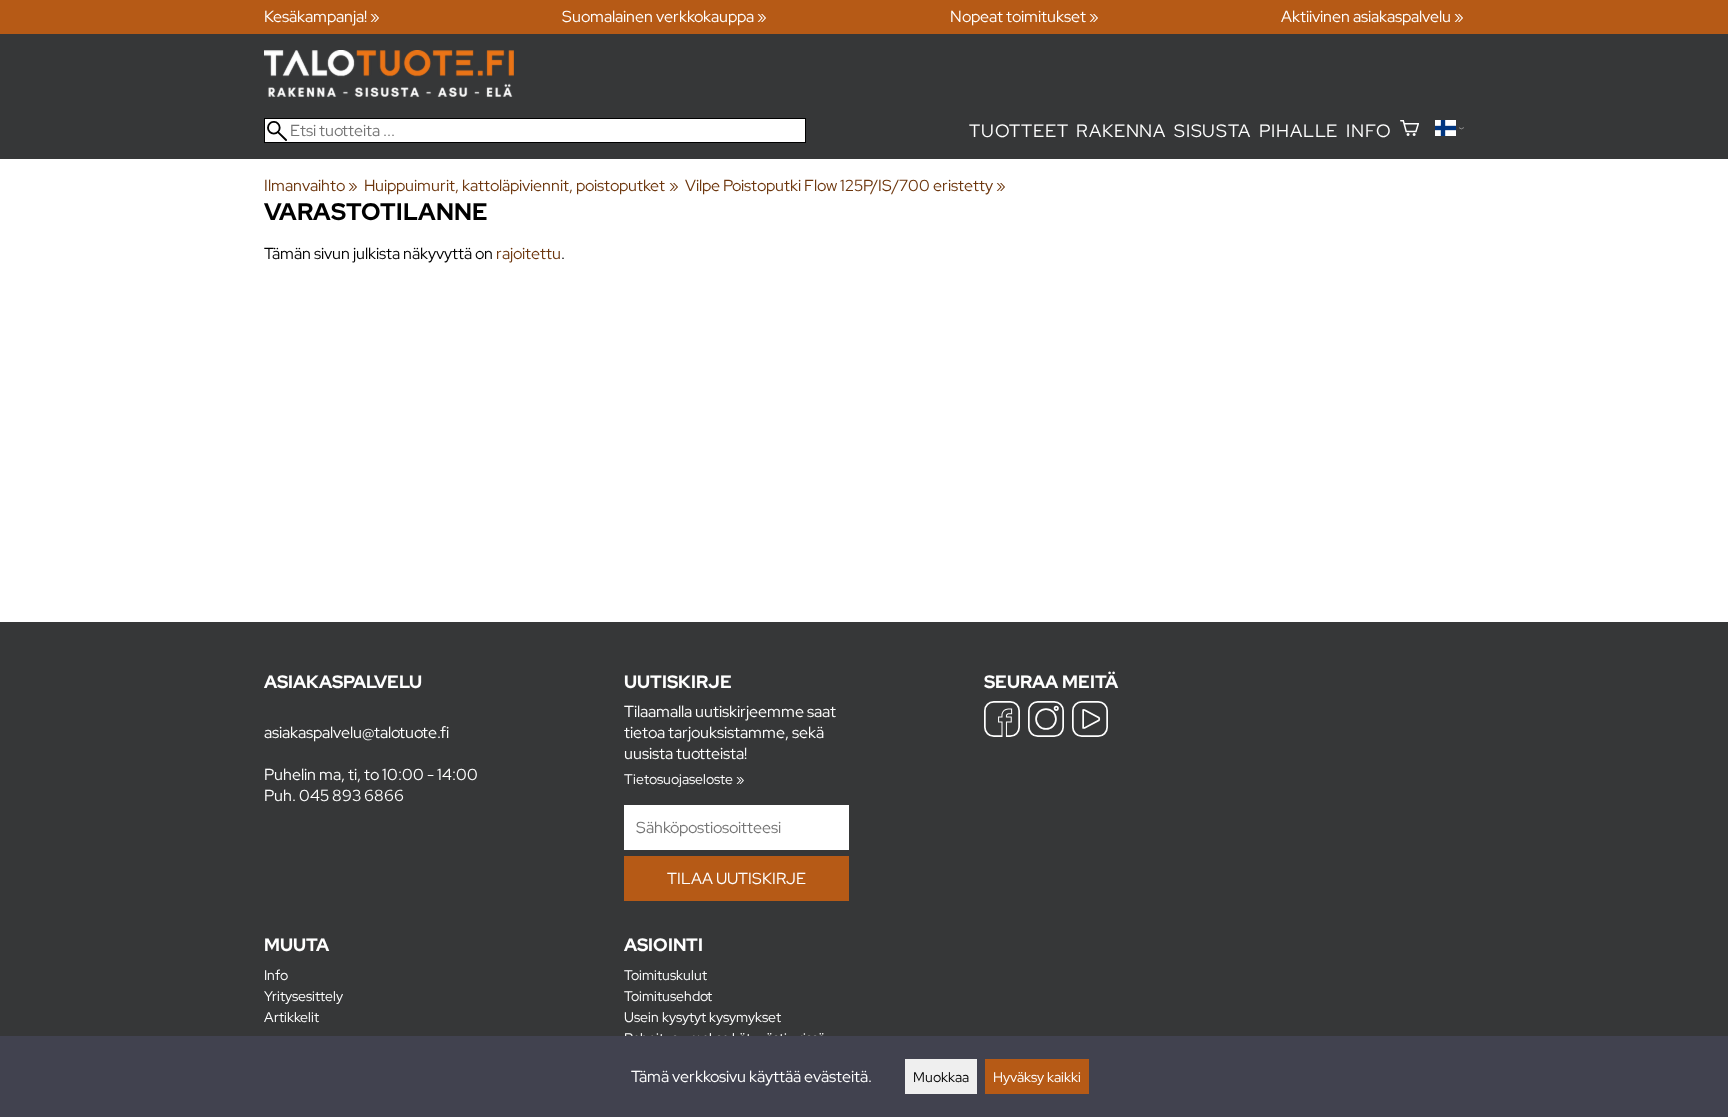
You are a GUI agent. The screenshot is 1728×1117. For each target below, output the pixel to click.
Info (1368, 130)
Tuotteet (1018, 130)
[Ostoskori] (1409, 130)
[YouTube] (1090, 721)
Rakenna (1121, 130)
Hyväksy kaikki (1037, 1076)
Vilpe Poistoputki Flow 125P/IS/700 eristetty (845, 185)
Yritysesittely (303, 995)
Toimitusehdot (668, 995)
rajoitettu (528, 253)
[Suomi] (1449, 130)
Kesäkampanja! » (322, 16)
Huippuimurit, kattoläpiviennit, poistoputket (521, 185)
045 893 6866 (351, 795)
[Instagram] (1046, 721)
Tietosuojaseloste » (684, 778)
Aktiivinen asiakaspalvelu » (1372, 16)
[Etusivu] (389, 91)
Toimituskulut (665, 974)
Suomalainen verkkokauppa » (664, 16)
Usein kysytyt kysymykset (702, 1016)
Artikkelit (291, 1016)
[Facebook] (1002, 721)
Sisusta (1212, 130)
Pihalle (1299, 130)
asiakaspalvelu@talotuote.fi (356, 732)
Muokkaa (941, 1076)
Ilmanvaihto (311, 185)
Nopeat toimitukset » (1024, 16)
